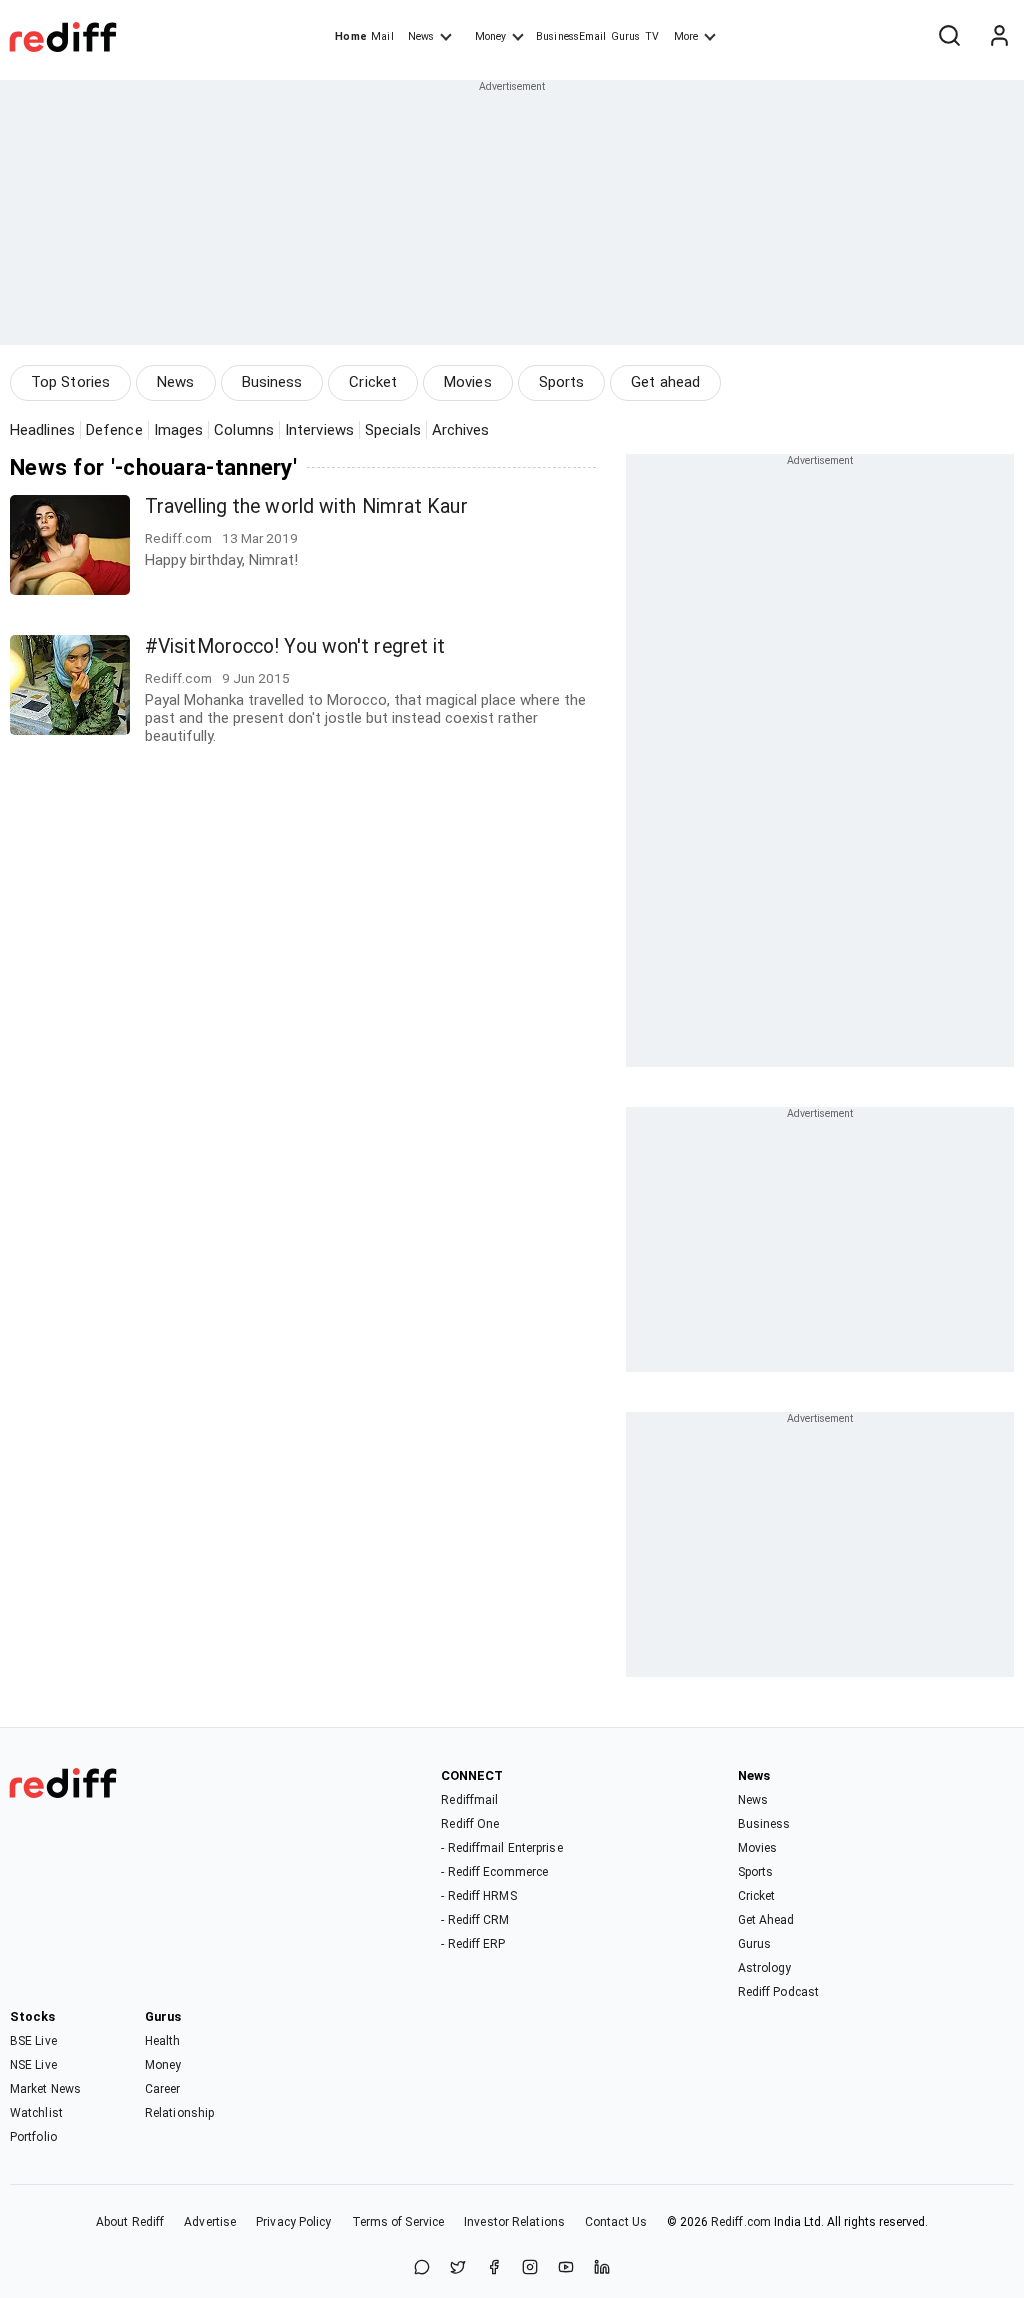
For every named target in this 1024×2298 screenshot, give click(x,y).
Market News (45, 2089)
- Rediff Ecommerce (494, 1872)
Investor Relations (514, 2222)
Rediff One (470, 1824)
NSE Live (33, 2065)
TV (652, 36)
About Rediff (130, 2222)
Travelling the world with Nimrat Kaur (306, 506)
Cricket (373, 382)
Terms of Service (398, 2222)
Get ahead (665, 382)
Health (163, 2041)
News (421, 36)
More (686, 36)
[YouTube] (566, 2268)
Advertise (210, 2222)
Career (163, 2089)
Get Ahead (766, 1920)
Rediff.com (741, 2222)
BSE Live (33, 2041)
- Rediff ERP (473, 1944)
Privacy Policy (293, 2222)
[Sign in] (999, 37)
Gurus (626, 36)
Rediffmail (469, 1800)
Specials (393, 430)
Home (350, 36)
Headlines (42, 430)
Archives (461, 430)
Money (490, 36)
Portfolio (33, 2137)
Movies (468, 382)
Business (272, 382)
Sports (562, 382)
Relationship (179, 2113)
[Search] (949, 37)
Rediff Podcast (778, 1992)
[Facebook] (494, 2268)
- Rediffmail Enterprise (501, 1848)
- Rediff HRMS (478, 1896)
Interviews (319, 430)
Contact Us (616, 2222)
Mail (382, 36)
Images (179, 430)
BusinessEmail (571, 36)
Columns (244, 430)
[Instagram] (530, 2268)
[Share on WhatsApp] (422, 2268)
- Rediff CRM (475, 1920)
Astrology (765, 1968)
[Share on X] (458, 2268)
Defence (114, 430)
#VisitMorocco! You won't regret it (295, 646)
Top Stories (70, 382)
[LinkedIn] (602, 2268)
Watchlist (36, 2113)
